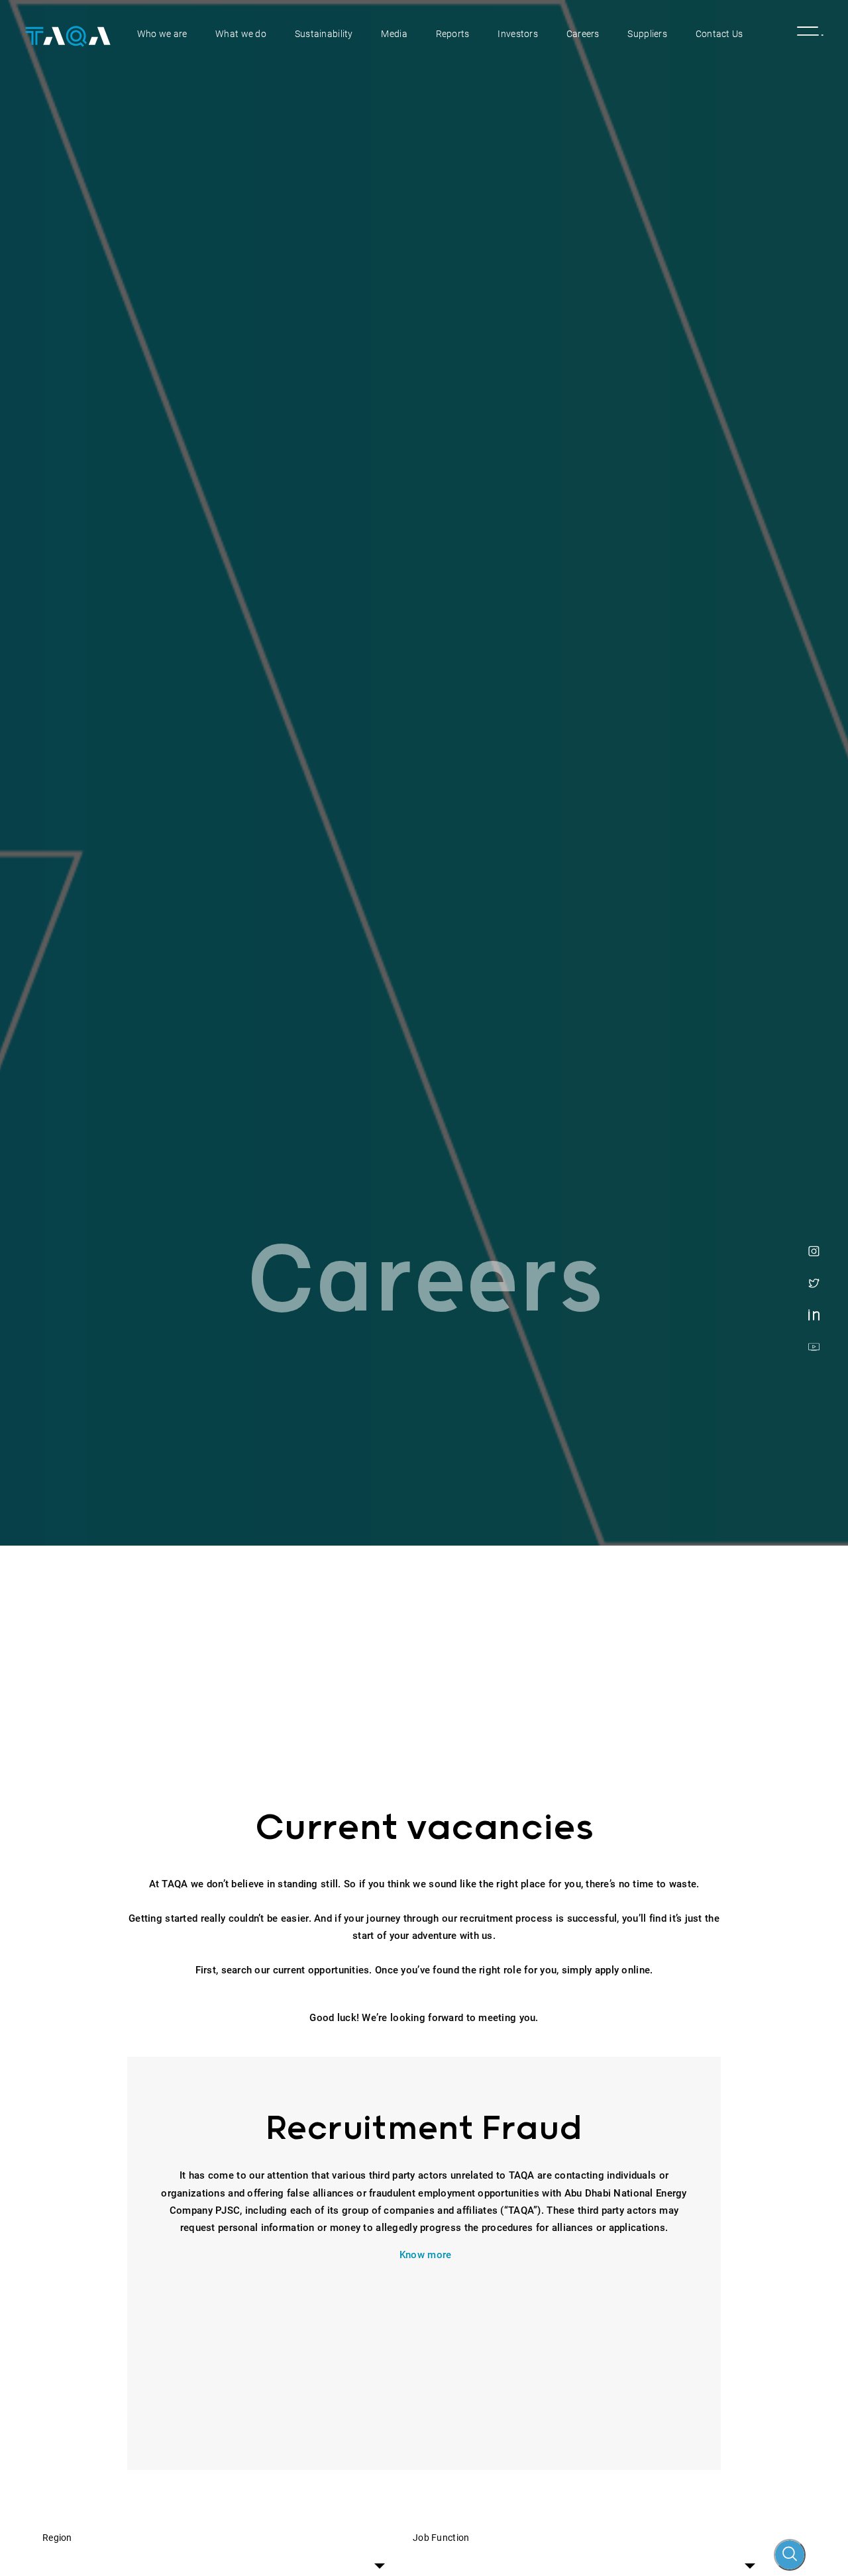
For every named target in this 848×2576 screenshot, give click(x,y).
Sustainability (324, 34)
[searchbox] (234, 2557)
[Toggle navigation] (803, 34)
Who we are (162, 34)
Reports (453, 34)
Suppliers (647, 34)
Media (394, 34)
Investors (518, 34)
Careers (583, 34)
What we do (241, 34)
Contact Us (719, 34)
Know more (426, 2255)
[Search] (790, 2555)
